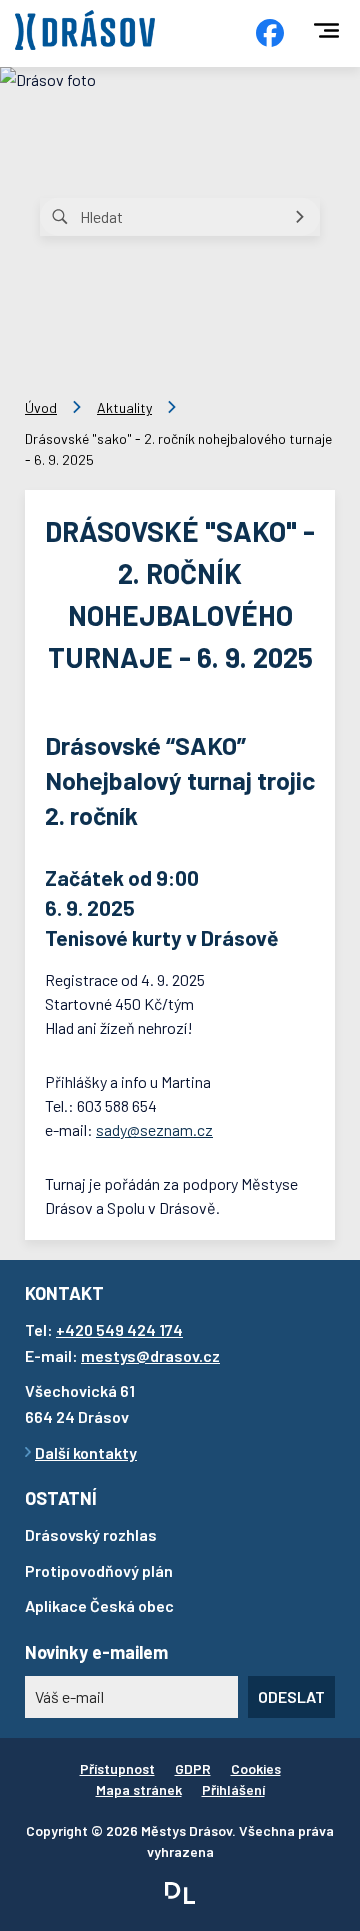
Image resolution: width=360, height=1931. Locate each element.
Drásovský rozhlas (91, 1534)
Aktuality (124, 407)
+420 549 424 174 (119, 1329)
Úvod (41, 407)
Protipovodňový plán (99, 1570)
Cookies (256, 1768)
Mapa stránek (139, 1789)
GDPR (193, 1768)
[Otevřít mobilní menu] (326, 30)
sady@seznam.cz (154, 1129)
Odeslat (291, 1696)
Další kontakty (86, 1452)
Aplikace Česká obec (99, 1605)
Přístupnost (117, 1768)
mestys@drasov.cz (150, 1355)
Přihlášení (233, 1789)
